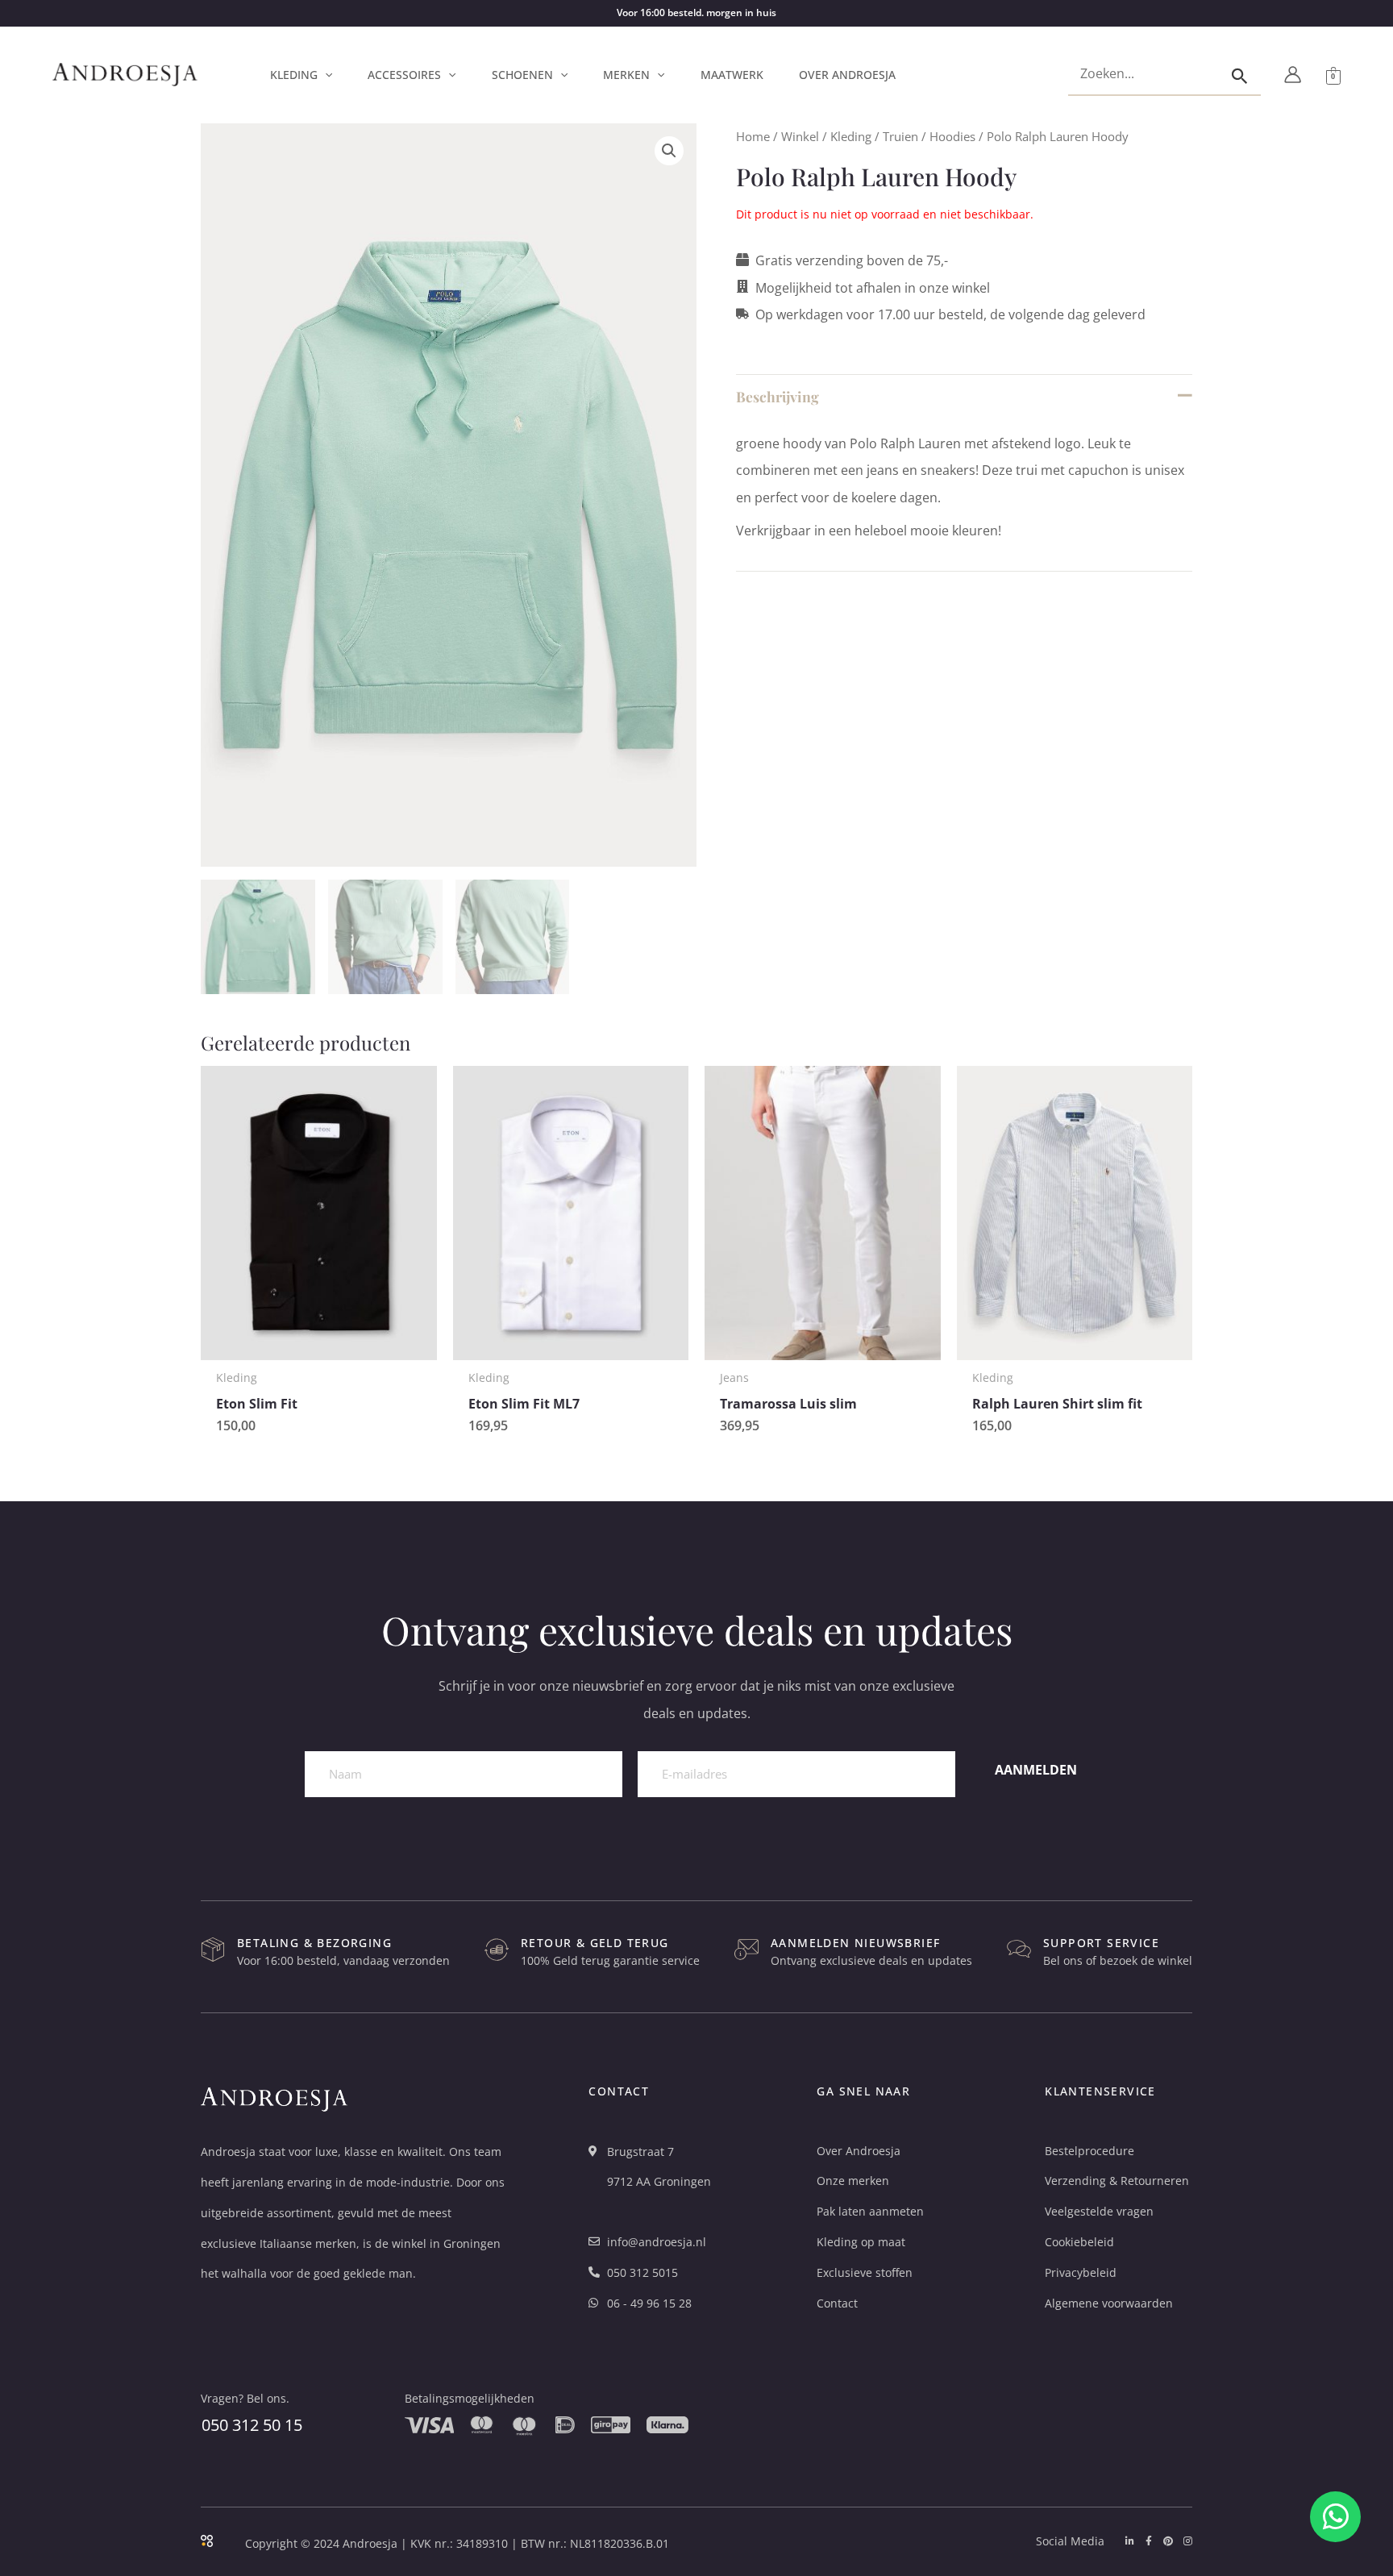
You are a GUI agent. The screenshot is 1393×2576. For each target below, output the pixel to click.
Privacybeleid (1081, 2272)
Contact (837, 2303)
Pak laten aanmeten (870, 2211)
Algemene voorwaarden (1109, 2303)
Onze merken (853, 2181)
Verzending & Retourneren (1117, 2181)
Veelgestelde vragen (1099, 2211)
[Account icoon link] (1293, 75)
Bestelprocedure (1089, 2151)
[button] (325, 75)
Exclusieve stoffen (865, 2272)
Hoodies (952, 136)
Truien (900, 136)
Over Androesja (859, 2151)
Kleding (851, 136)
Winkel (800, 136)
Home (753, 136)
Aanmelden (1036, 1770)
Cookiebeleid (1079, 2242)
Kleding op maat (861, 2242)
